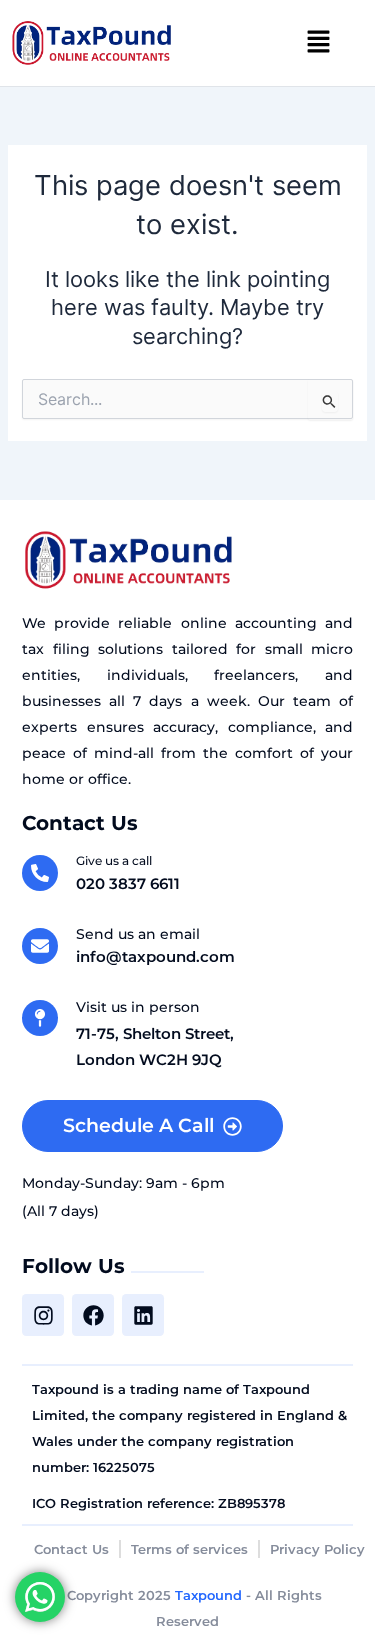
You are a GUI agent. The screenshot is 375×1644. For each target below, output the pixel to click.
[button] (319, 42)
